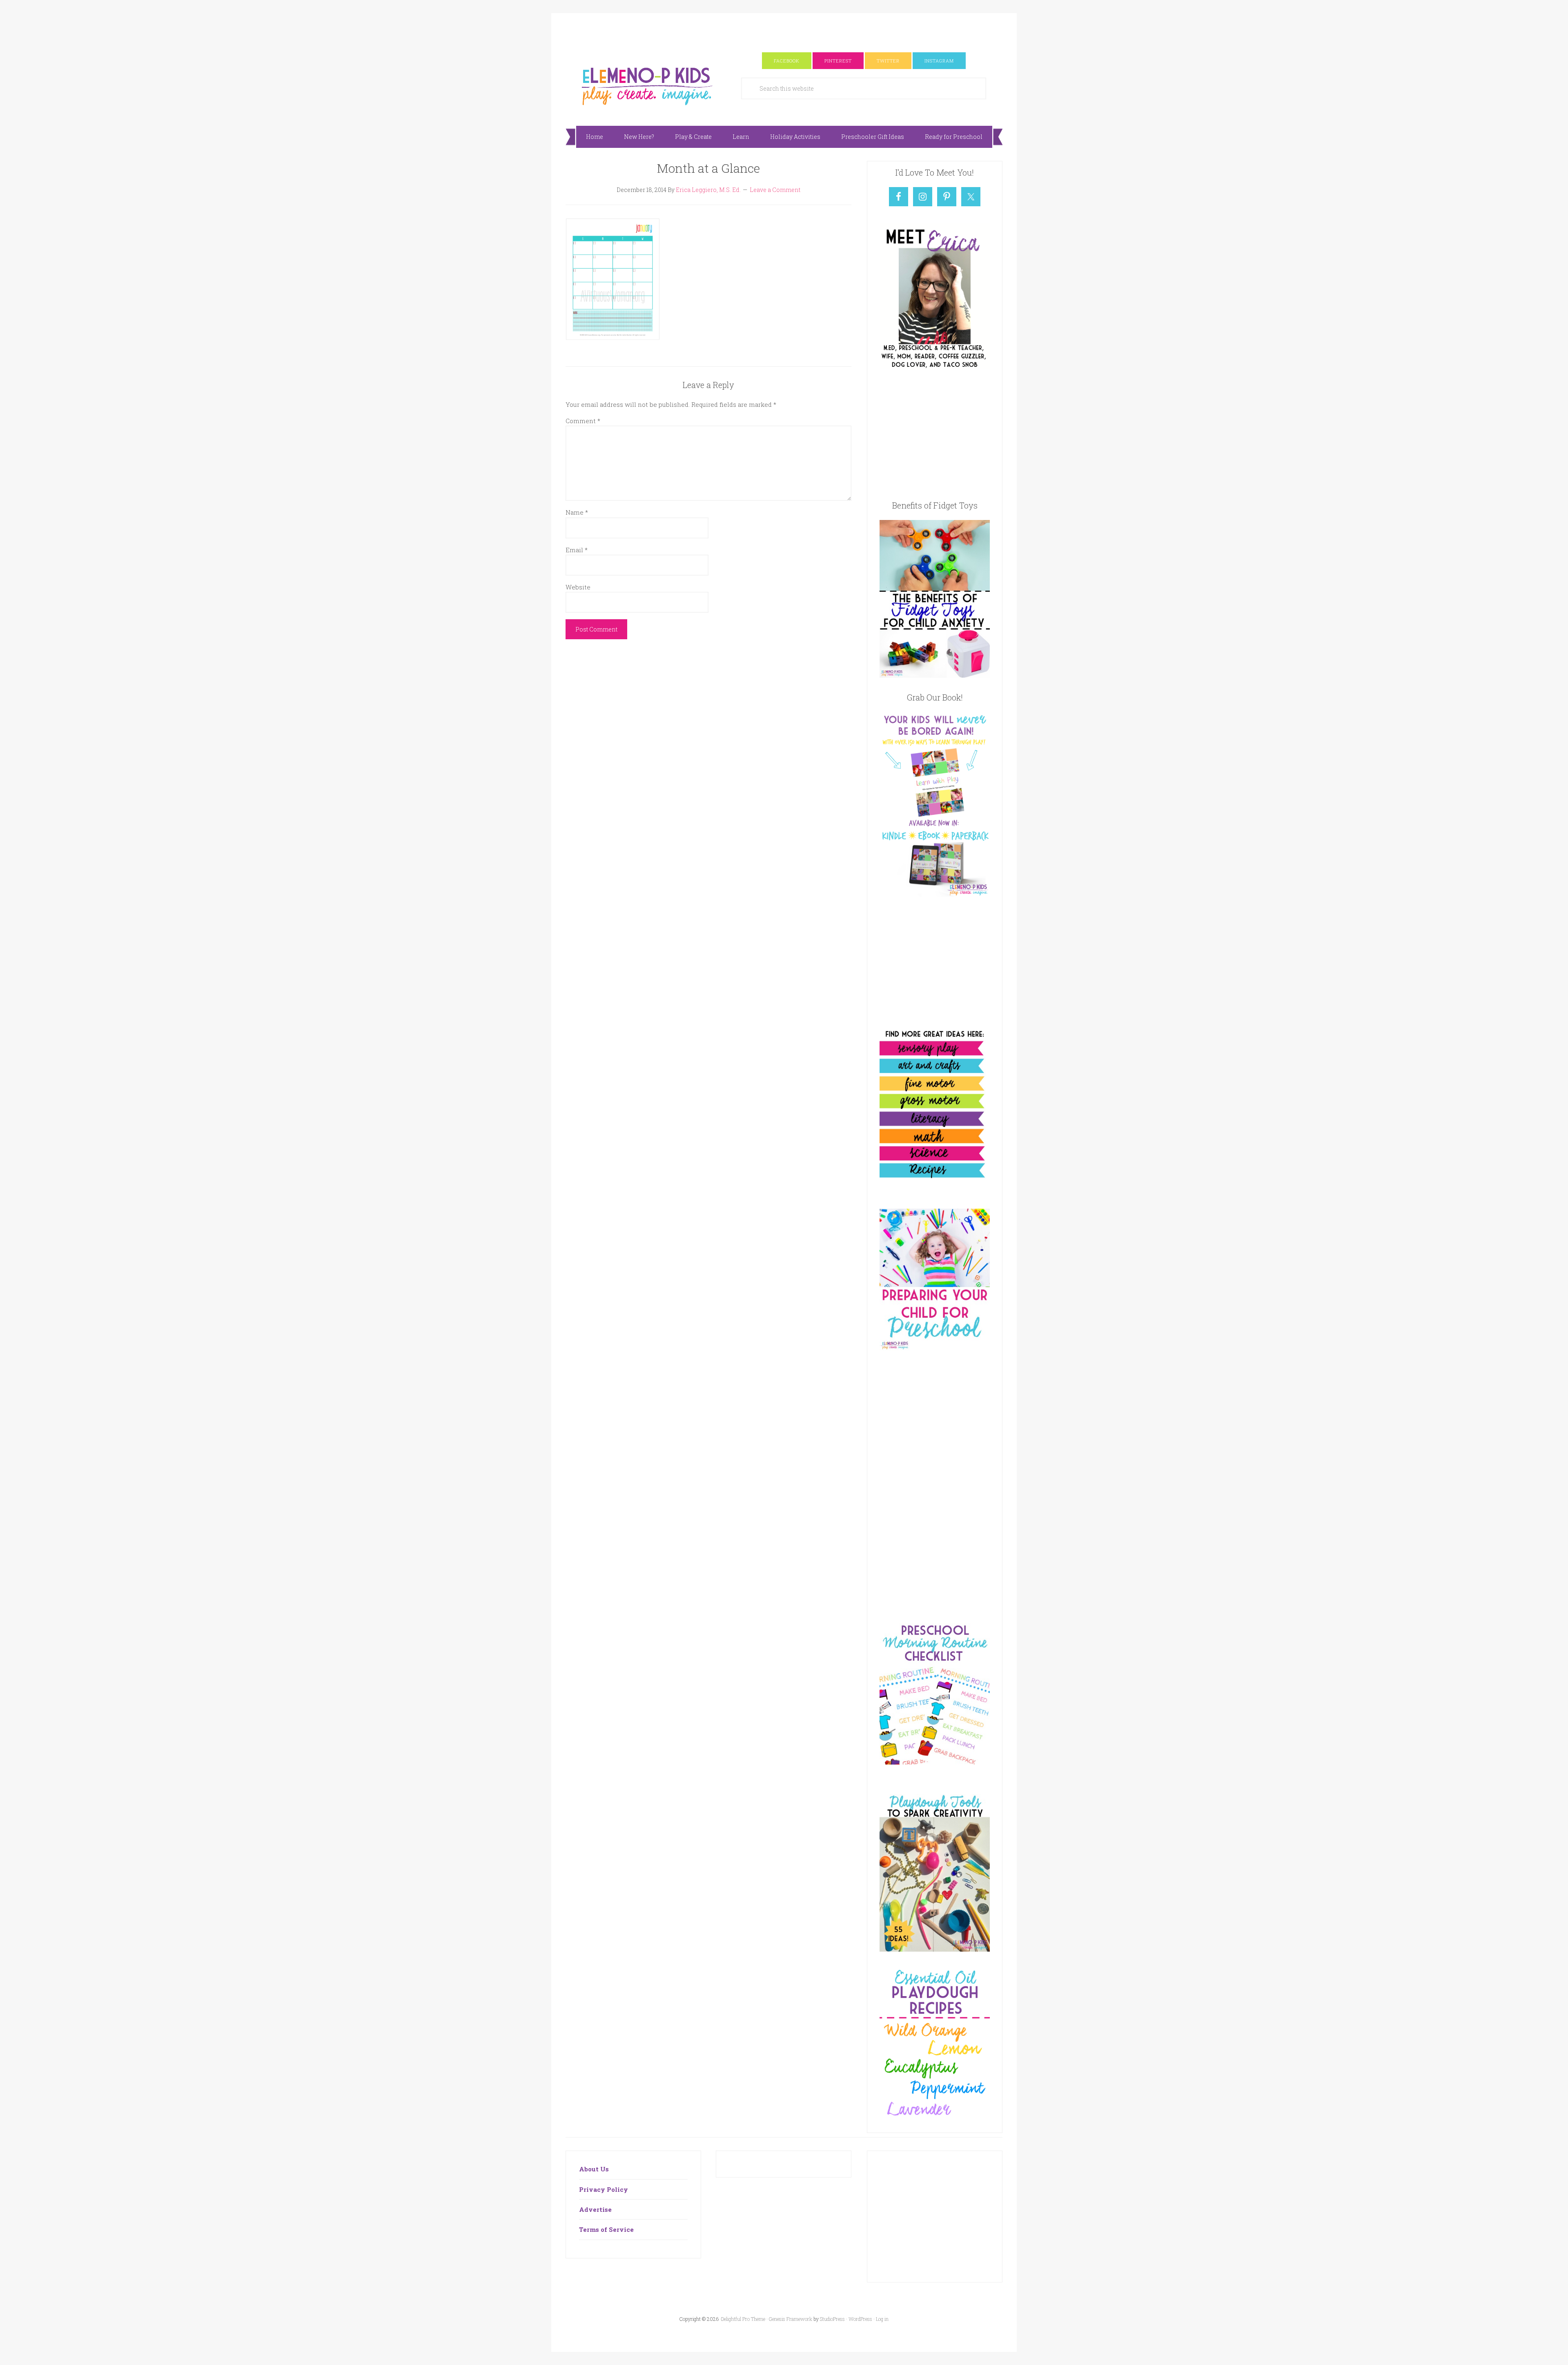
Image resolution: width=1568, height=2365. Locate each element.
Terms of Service (606, 2229)
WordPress (860, 2319)
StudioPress (832, 2319)
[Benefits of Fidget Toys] (935, 675)
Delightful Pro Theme (743, 2319)
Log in (882, 2319)
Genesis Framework (791, 2319)
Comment (583, 421)
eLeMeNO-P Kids (647, 85)
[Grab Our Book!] (935, 894)
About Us (594, 2169)
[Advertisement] (784, 31)
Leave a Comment (775, 190)
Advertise (595, 2209)
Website (578, 587)
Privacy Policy (604, 2189)
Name (577, 512)
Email (577, 550)
